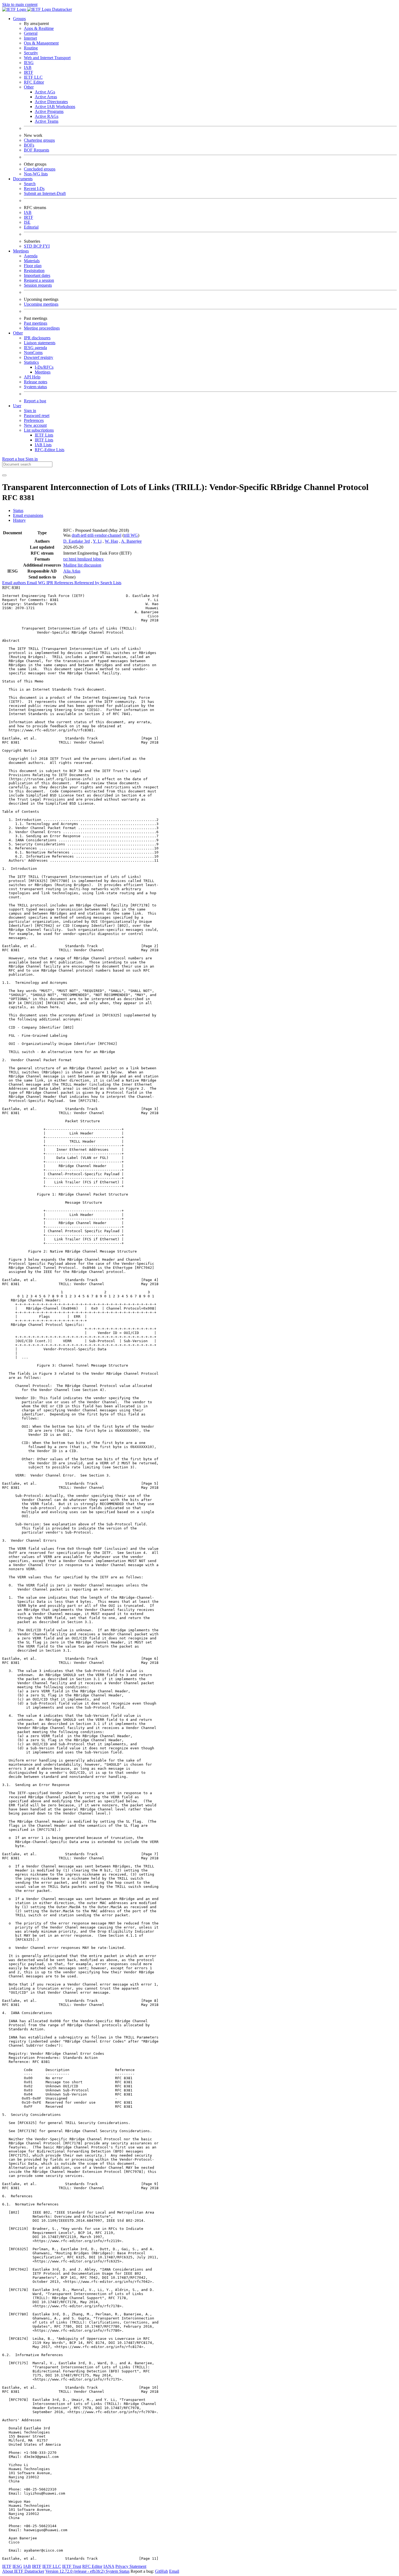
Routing (31, 48)
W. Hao (111, 541)
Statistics (31, 362)
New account (35, 425)
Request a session (39, 280)
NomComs (33, 353)
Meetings (43, 372)
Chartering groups (39, 140)
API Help (32, 377)
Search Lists (111, 583)
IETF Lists (44, 435)
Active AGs (45, 92)
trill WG (131, 535)
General (31, 33)
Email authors (15, 583)
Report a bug (35, 401)
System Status (118, 2571)
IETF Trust (72, 2566)
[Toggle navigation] (4, 475)
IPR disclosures (37, 338)
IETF (7, 2566)
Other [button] (18, 333)
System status (35, 387)
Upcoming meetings (41, 304)
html (73, 559)
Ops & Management (41, 43)
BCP (38, 246)
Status (18, 511)
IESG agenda (35, 348)
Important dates (37, 275)
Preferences (34, 420)
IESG (29, 63)
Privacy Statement (131, 2566)
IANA (109, 2566)
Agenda (31, 256)
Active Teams (47, 121)
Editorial (31, 227)
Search (30, 184)
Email (174, 2571)
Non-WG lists (36, 174)
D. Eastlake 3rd (77, 541)
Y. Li (97, 541)
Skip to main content (20, 4)
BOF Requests (37, 150)
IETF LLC (33, 77)
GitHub (161, 2571)
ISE (27, 222)
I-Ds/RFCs (44, 367)
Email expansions (28, 515)
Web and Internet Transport (47, 58)
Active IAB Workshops (55, 107)
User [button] (17, 406)
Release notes (36, 382)
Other (29, 87)
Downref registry (39, 357)
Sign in (30, 411)
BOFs (29, 145)
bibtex (98, 559)
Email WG (37, 583)
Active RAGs (47, 116)
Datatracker (61, 9)
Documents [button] (23, 179)
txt (66, 559)
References (64, 583)
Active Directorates (51, 102)
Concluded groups (40, 169)
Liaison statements (40, 343)
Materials (32, 261)
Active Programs (49, 111)
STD (29, 246)
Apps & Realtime (39, 28)
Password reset (37, 415)
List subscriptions (39, 430)
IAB (28, 67)
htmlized (85, 559)
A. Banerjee (131, 541)
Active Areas (46, 97)
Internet (30, 38)
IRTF (28, 72)
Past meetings (36, 323)
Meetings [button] (21, 251)
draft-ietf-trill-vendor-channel (96, 535)
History (19, 520)
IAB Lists (43, 445)
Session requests (38, 285)
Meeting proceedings (42, 328)
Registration (34, 271)
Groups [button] (19, 19)
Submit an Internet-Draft (45, 193)
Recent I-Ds (34, 189)
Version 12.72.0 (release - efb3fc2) (75, 2571)
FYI (46, 246)
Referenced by (87, 583)
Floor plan (33, 266)
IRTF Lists (44, 440)
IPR (50, 583)
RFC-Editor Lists (50, 450)
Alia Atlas (72, 571)
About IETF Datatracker (23, 2571)
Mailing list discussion (82, 565)
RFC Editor (34, 82)
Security (31, 53)
